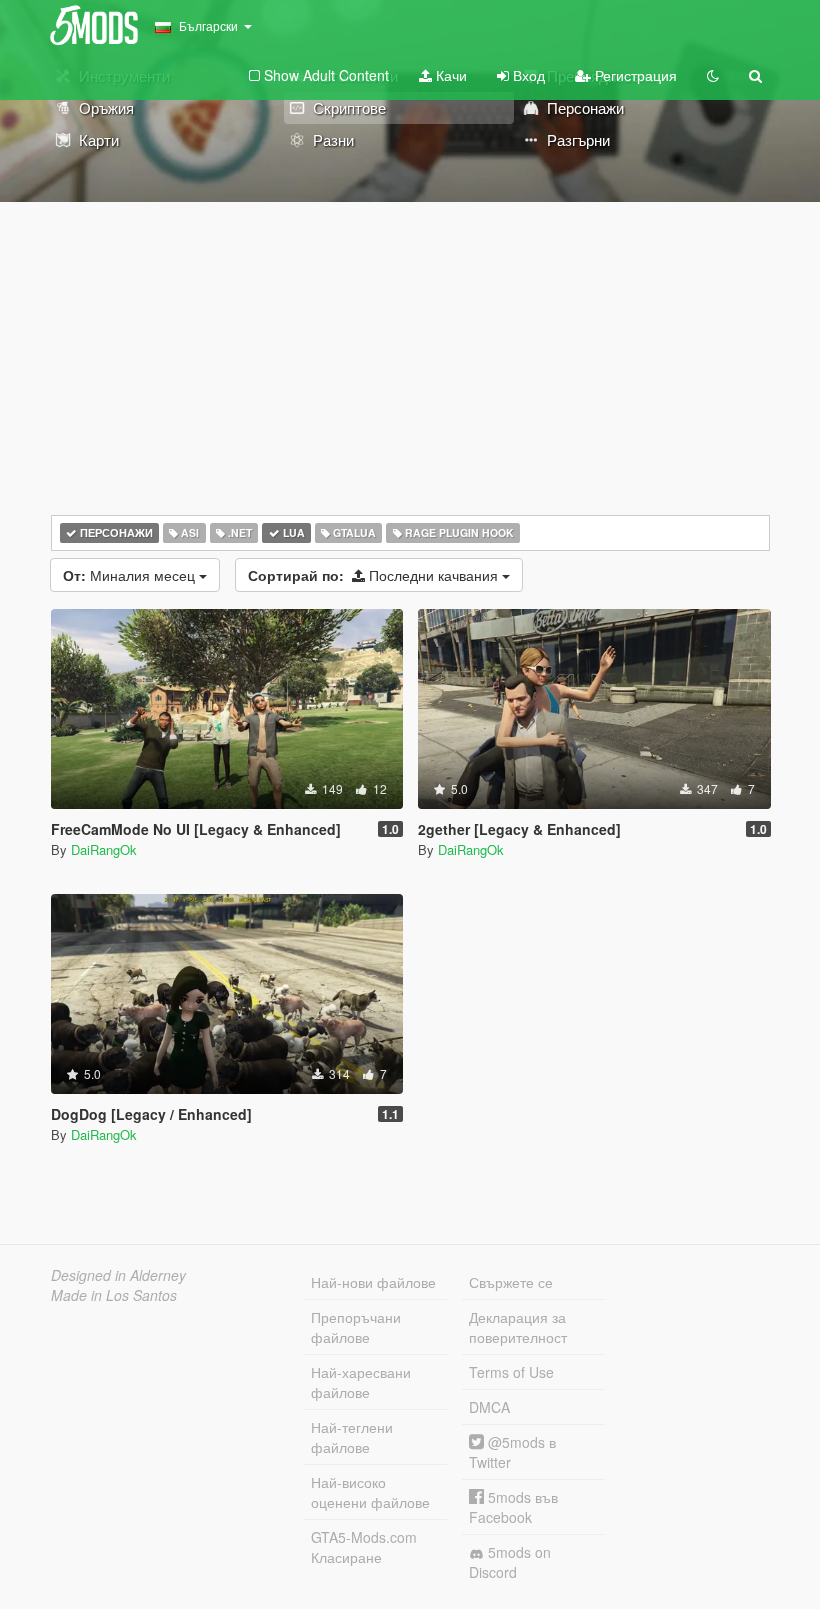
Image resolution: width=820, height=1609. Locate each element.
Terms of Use (511, 1372)
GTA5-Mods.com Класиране (364, 1547)
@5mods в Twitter (512, 1452)
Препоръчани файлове (356, 1327)
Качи (449, 75)
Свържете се (511, 1282)
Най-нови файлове (373, 1282)
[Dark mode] (713, 75)
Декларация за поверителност (518, 1327)
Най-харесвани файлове (361, 1382)
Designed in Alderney (118, 1275)
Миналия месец (131, 575)
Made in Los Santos (114, 1295)
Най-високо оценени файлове (370, 1492)
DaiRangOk (104, 849)
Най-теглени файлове (352, 1437)
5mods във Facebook (513, 1507)
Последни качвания (375, 575)
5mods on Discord (510, 1562)
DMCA (489, 1407)
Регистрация (634, 75)
